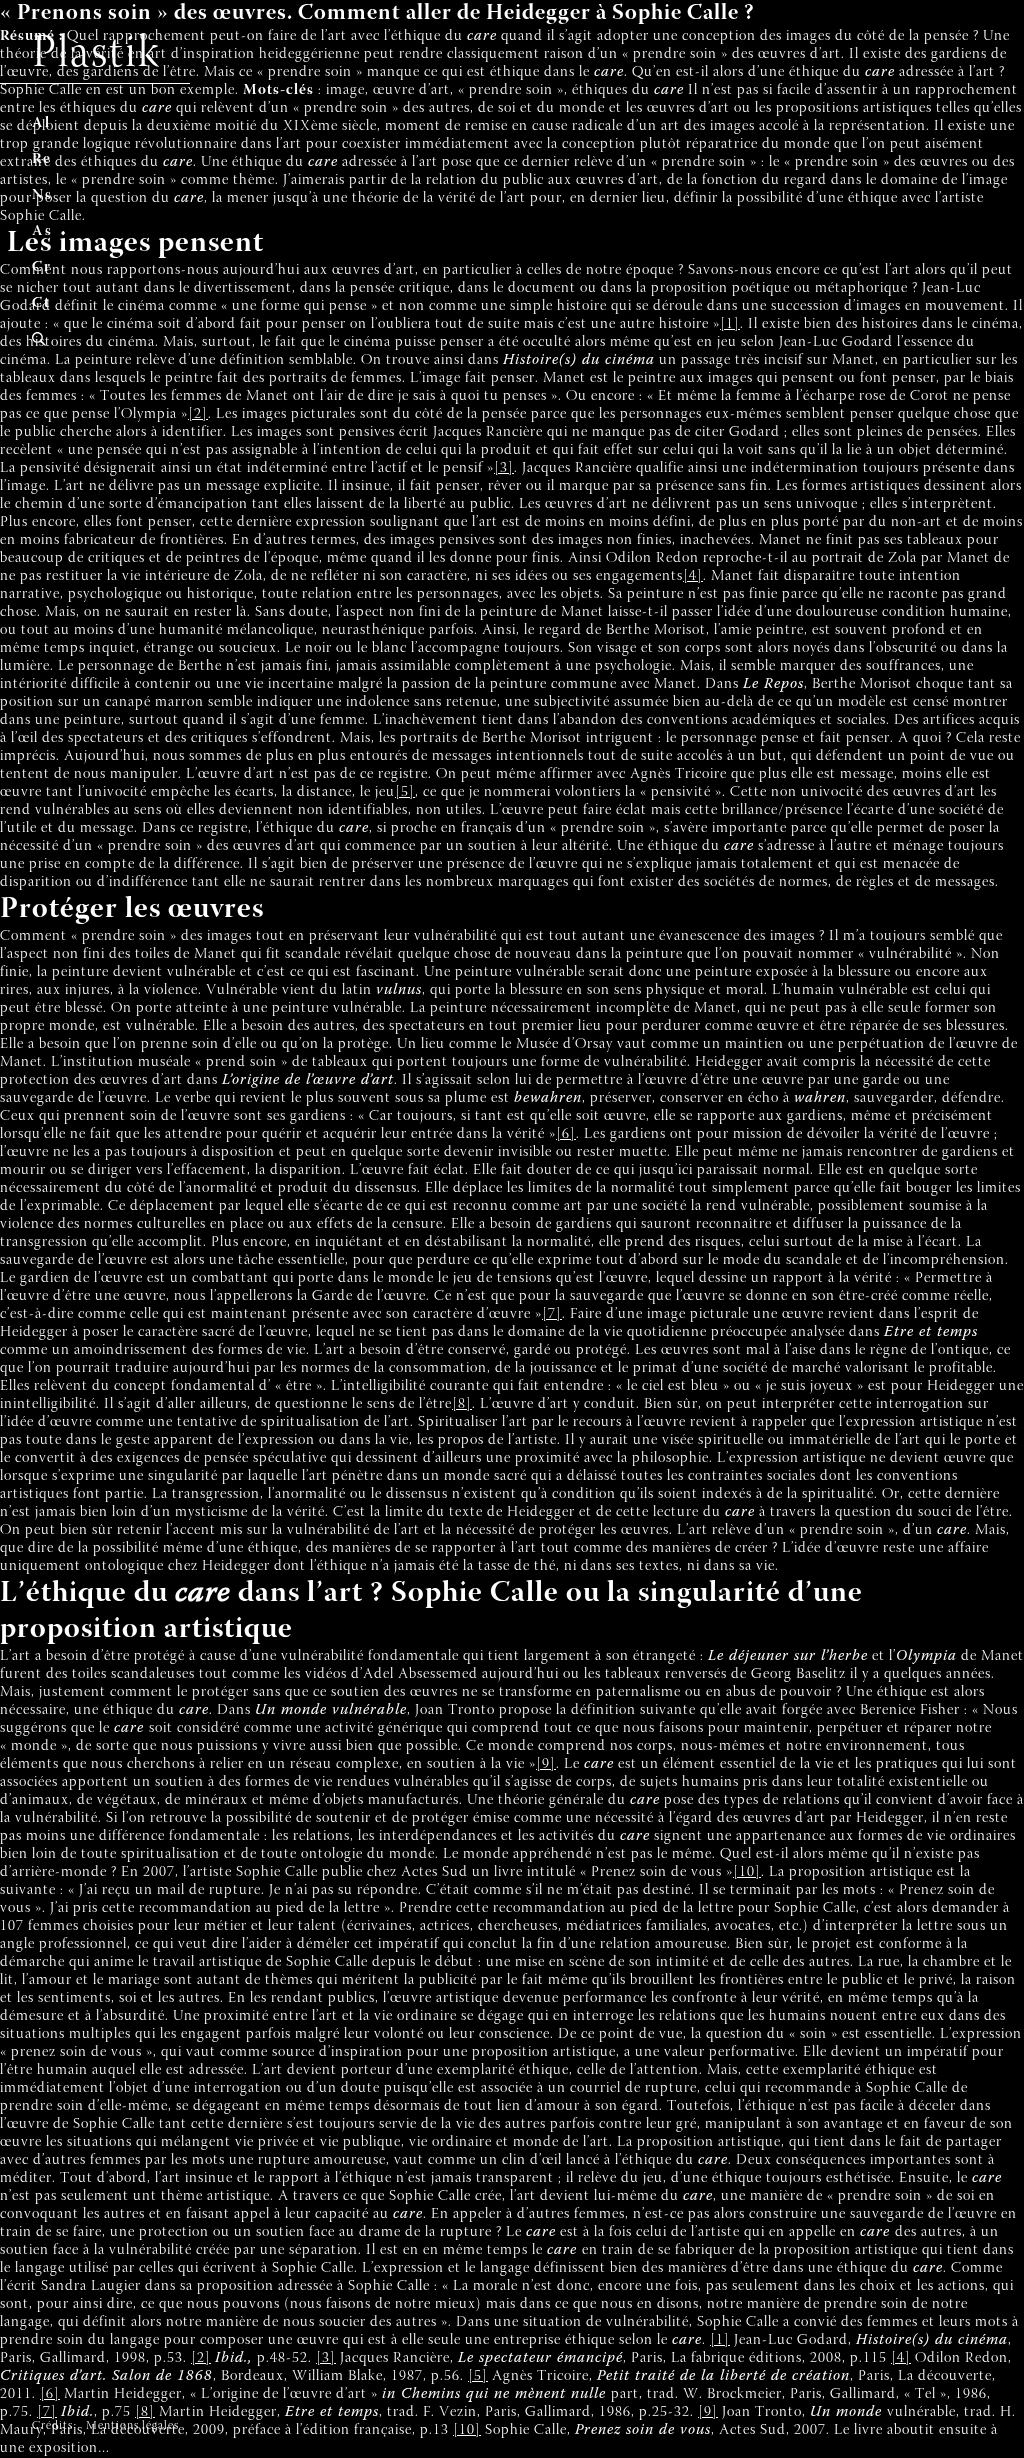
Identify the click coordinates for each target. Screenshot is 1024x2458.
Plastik (96, 55)
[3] (504, 468)
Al (41, 123)
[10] (747, 1872)
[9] (546, 1764)
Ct (41, 303)
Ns (42, 195)
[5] (405, 792)
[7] (552, 1314)
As (42, 231)
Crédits (52, 2426)
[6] (566, 1134)
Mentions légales (132, 2426)
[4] (693, 576)
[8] (462, 1404)
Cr (42, 267)
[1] (730, 324)
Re (42, 159)
